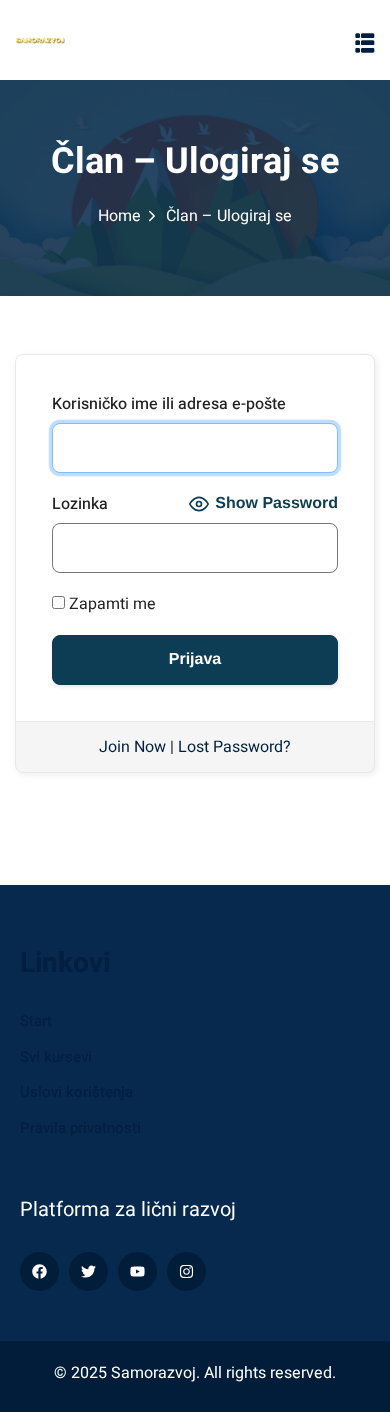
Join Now (132, 747)
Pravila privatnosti (80, 1128)
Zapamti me (110, 604)
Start (36, 1021)
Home (119, 216)
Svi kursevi (56, 1057)
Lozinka (80, 504)
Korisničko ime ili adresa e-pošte (169, 404)
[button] (365, 43)
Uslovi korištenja (76, 1092)
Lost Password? (234, 747)
